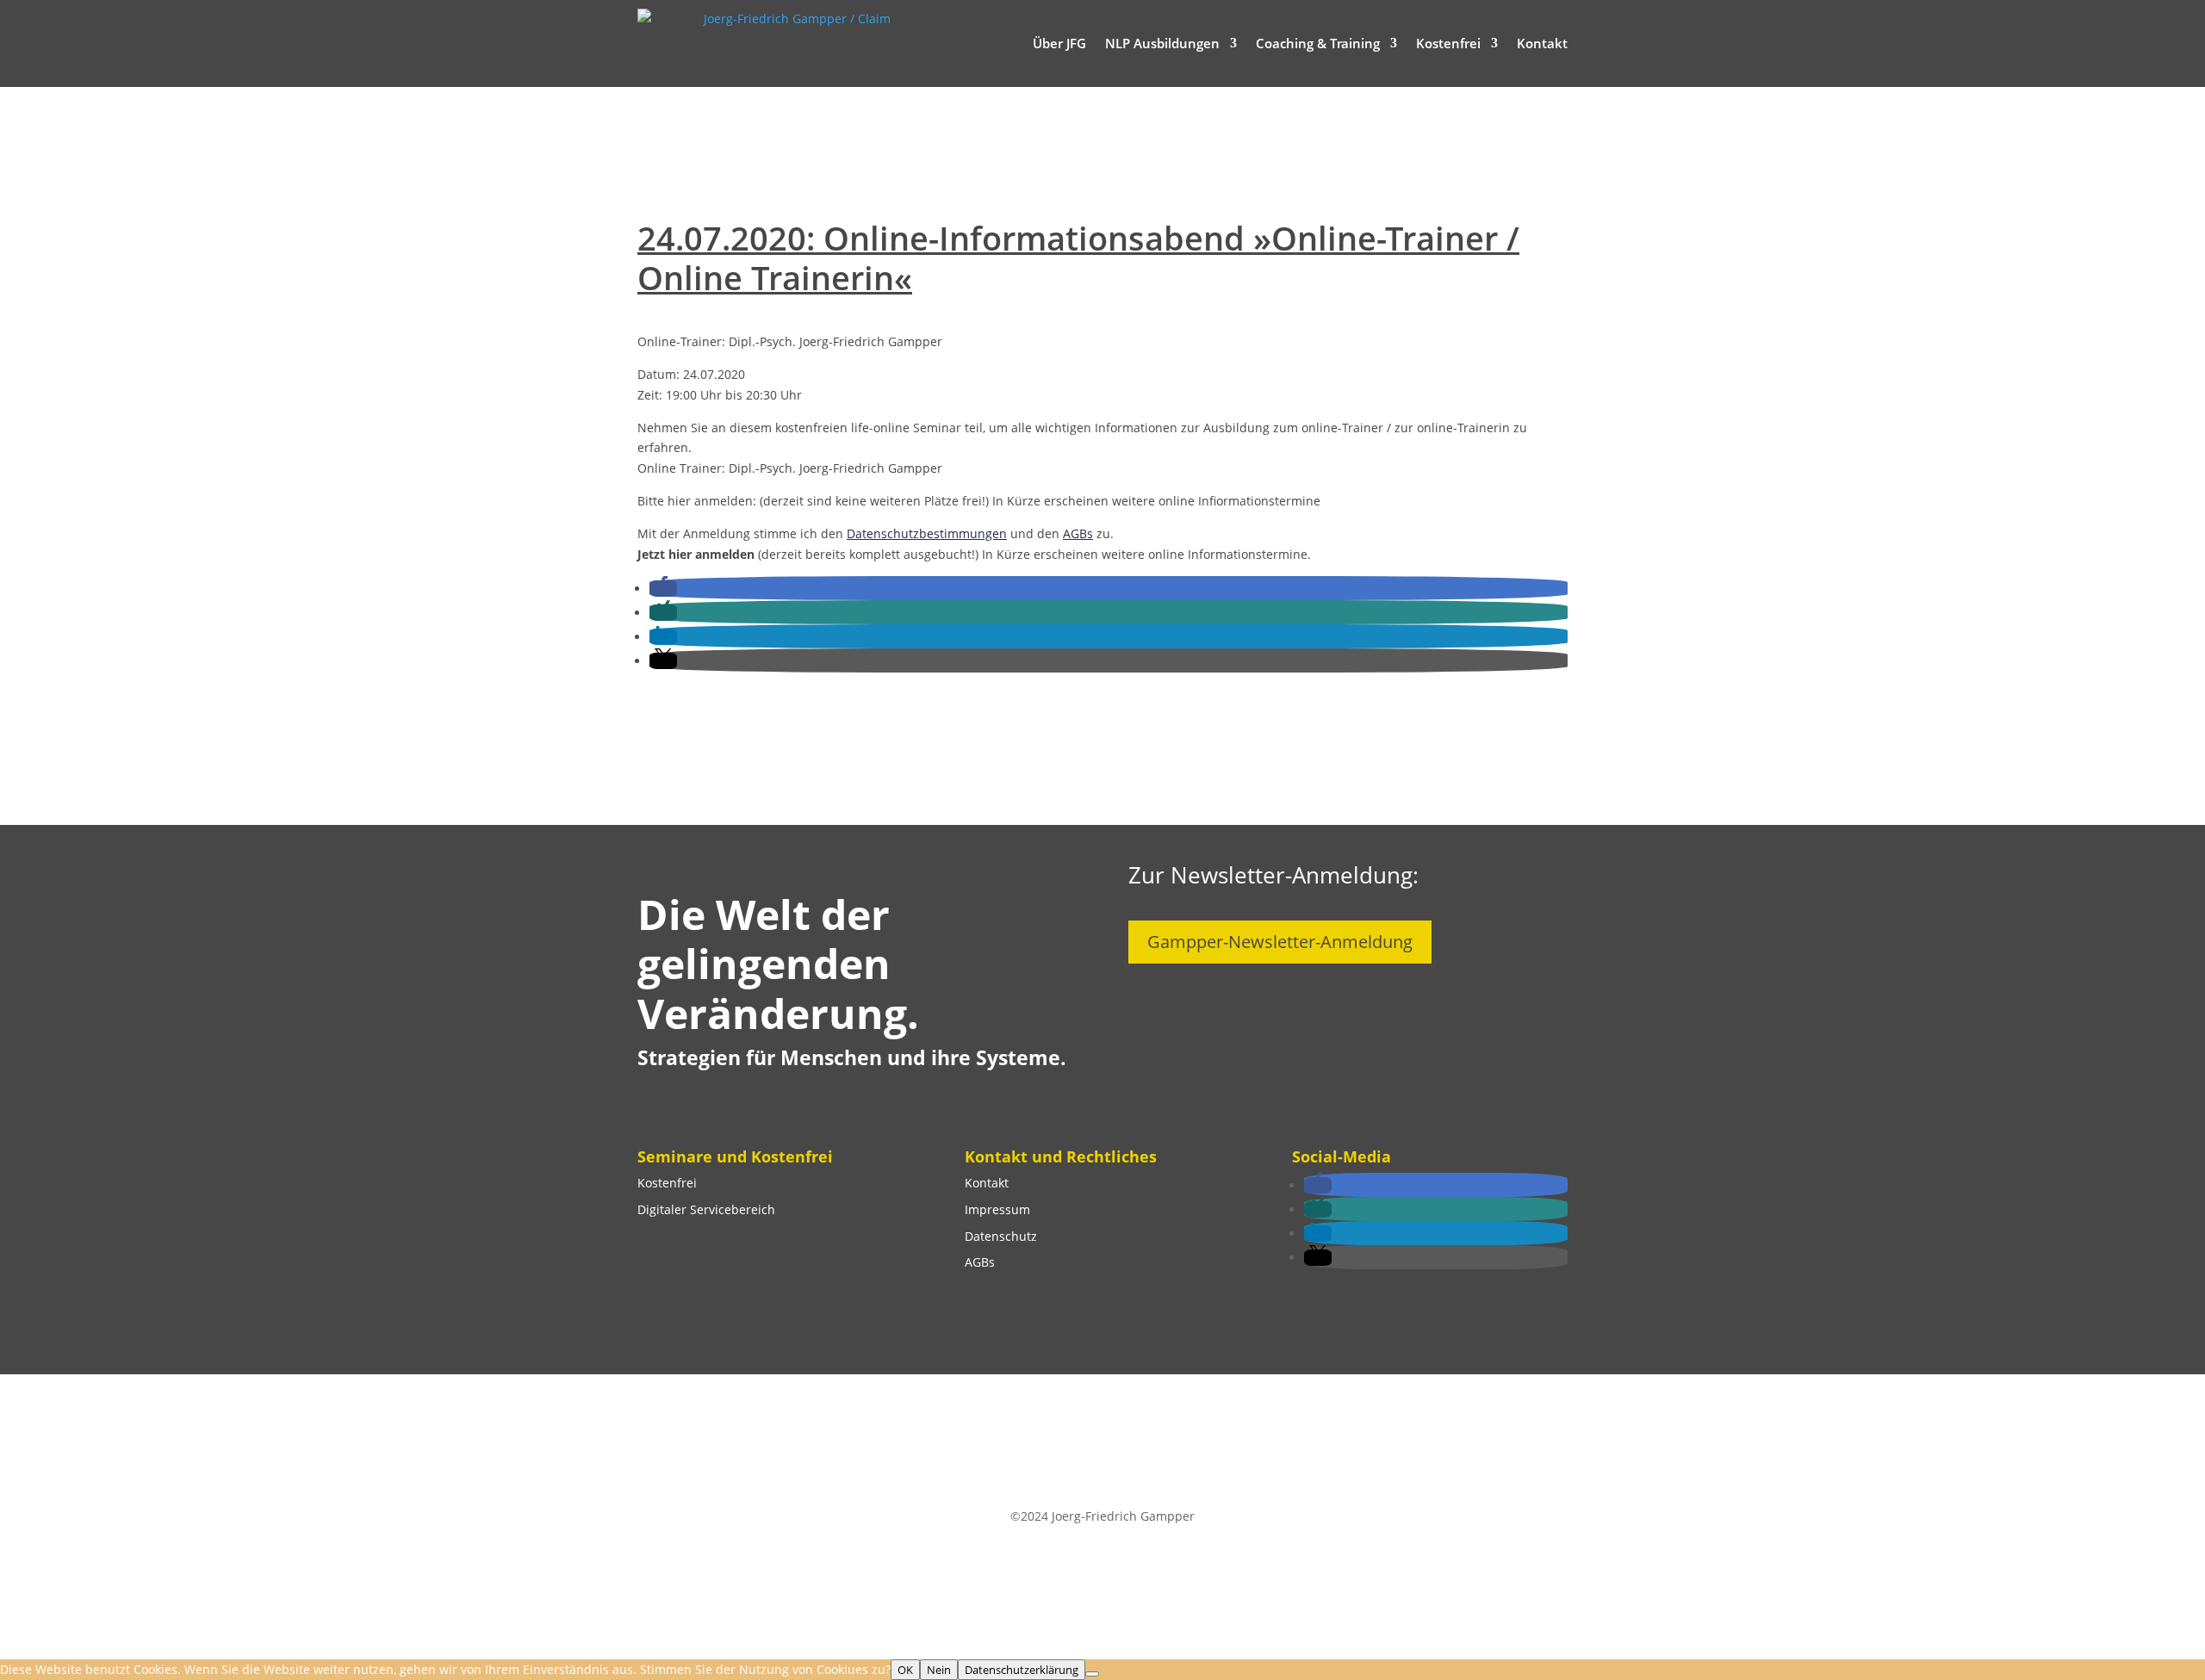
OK (905, 1670)
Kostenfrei (1448, 43)
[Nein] (1092, 1674)
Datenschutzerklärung (1022, 1670)
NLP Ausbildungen (1162, 43)
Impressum (997, 1209)
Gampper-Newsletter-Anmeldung (1280, 942)
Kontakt (1542, 43)
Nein (939, 1670)
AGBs (1078, 533)
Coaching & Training (1318, 43)
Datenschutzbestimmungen (927, 533)
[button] (663, 589)
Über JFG (1059, 43)
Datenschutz (1001, 1236)
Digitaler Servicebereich (706, 1209)
